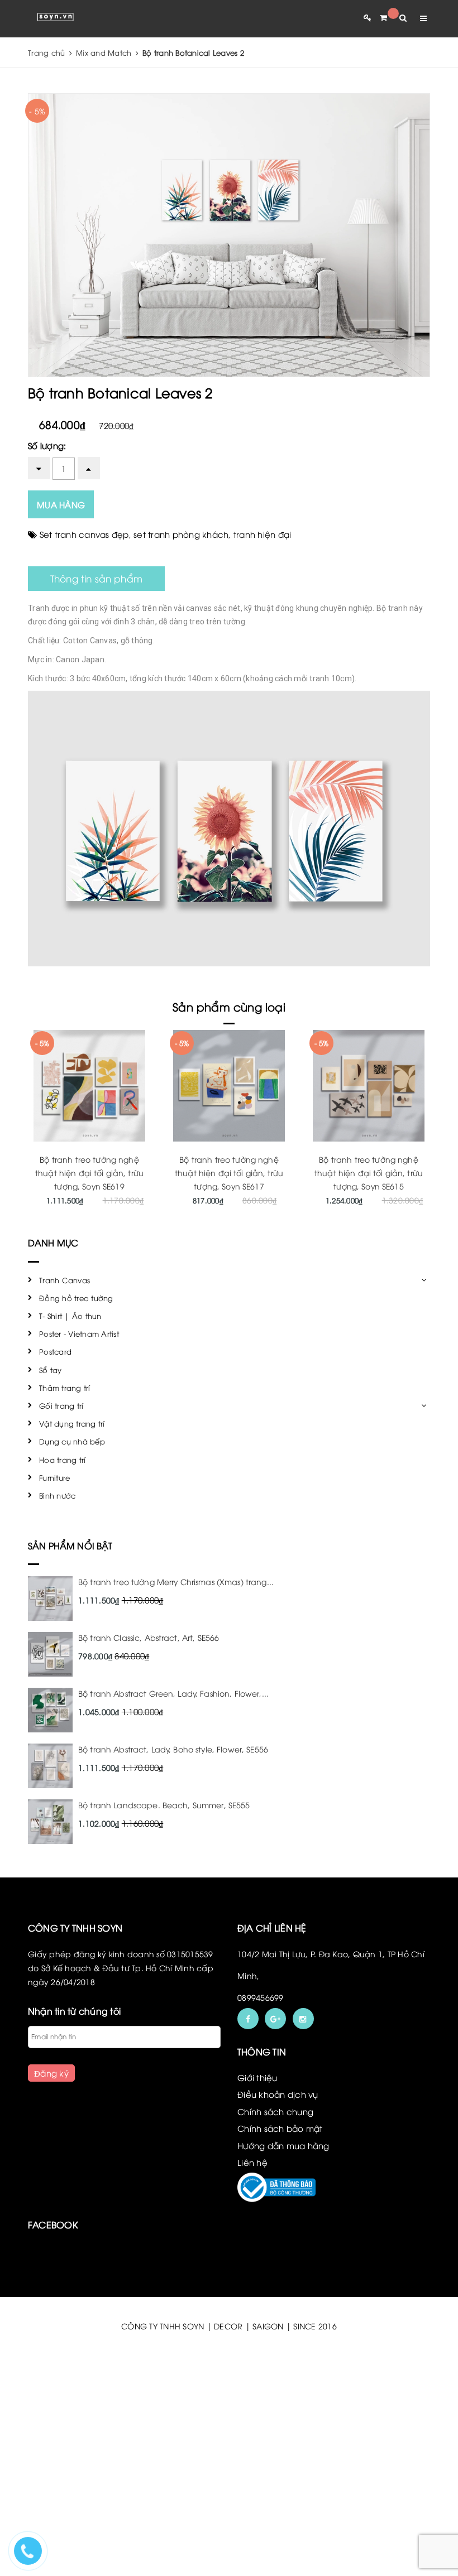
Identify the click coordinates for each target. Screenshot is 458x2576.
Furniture (54, 1477)
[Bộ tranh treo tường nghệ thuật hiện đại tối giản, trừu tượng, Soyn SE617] (229, 1086)
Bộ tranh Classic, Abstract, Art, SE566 (149, 1637)
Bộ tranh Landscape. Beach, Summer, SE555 (164, 1805)
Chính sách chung (275, 2111)
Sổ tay (51, 1370)
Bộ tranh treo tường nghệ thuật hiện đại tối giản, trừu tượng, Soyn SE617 (229, 1173)
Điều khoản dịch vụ (278, 2094)
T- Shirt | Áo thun (70, 1316)
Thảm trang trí (65, 1388)
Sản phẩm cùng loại (229, 1006)
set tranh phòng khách (181, 534)
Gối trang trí (61, 1405)
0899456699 (261, 1997)
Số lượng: (47, 445)
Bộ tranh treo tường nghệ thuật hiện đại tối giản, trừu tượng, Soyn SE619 (89, 1173)
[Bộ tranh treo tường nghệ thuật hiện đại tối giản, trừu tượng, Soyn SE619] (89, 1086)
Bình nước (57, 1495)
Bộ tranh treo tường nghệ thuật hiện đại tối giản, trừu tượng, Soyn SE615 (369, 1173)
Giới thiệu (257, 2077)
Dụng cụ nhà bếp (72, 1441)
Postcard (55, 1351)
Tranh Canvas (65, 1280)
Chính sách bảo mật (280, 2128)
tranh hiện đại (263, 534)
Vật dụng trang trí (72, 1423)
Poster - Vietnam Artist (79, 1333)
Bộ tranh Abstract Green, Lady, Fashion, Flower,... (173, 1693)
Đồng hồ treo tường (76, 1298)
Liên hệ (252, 2162)
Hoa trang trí (62, 1460)
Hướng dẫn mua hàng (283, 2145)
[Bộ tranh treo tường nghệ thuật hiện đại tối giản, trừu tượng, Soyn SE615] (369, 1086)
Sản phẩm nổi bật (70, 1545)
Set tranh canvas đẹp (84, 534)
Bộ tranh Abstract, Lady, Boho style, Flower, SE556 (173, 1749)
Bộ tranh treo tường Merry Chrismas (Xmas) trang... (176, 1581)
